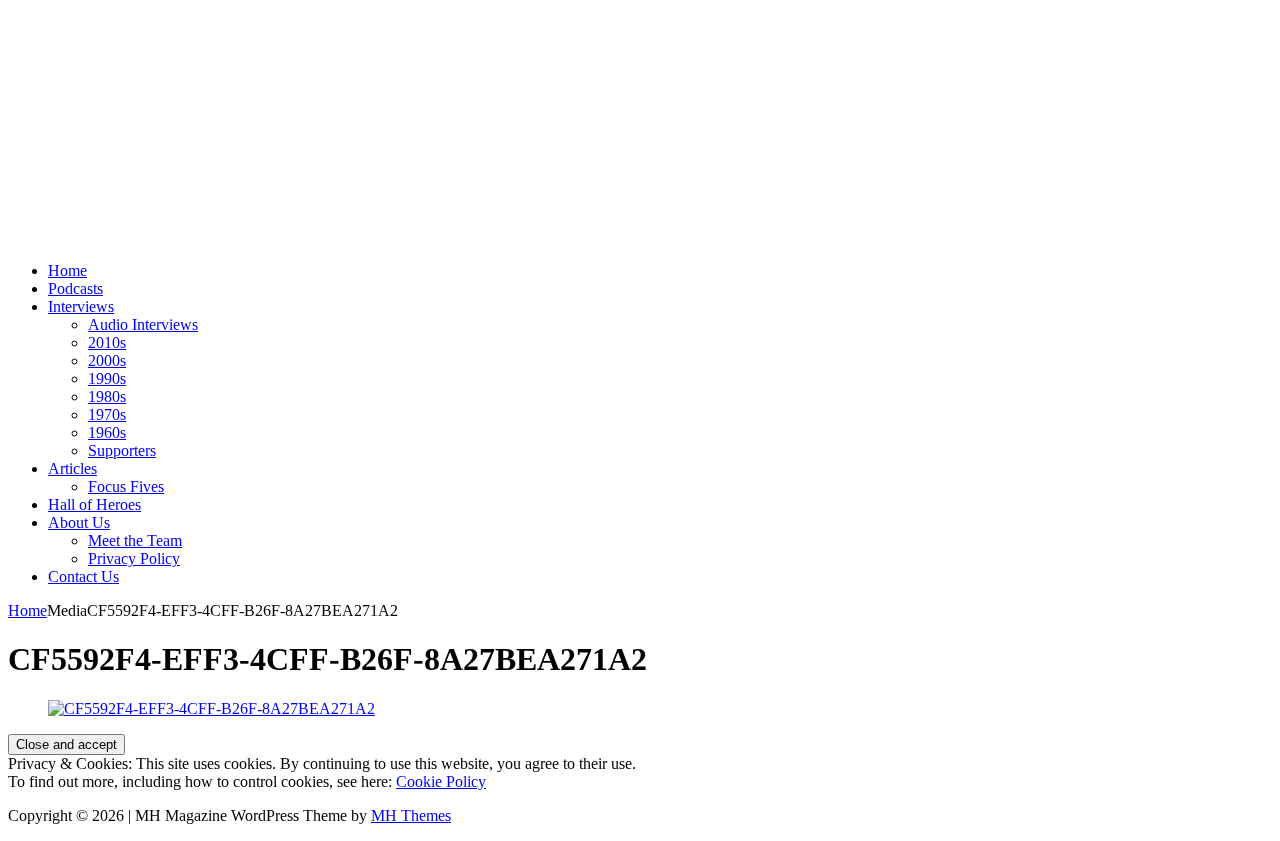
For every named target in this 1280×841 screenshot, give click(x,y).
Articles (72, 468)
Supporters (122, 450)
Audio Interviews (143, 324)
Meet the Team (135, 540)
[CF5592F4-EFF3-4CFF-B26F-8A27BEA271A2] (211, 708)
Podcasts (75, 288)
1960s (107, 432)
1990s (107, 378)
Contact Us (83, 576)
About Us (79, 522)
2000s (107, 360)
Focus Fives (126, 486)
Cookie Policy (441, 781)
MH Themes (411, 815)
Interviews (81, 306)
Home (67, 270)
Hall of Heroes (94, 504)
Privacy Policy (134, 558)
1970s (107, 414)
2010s (107, 342)
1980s (107, 396)
